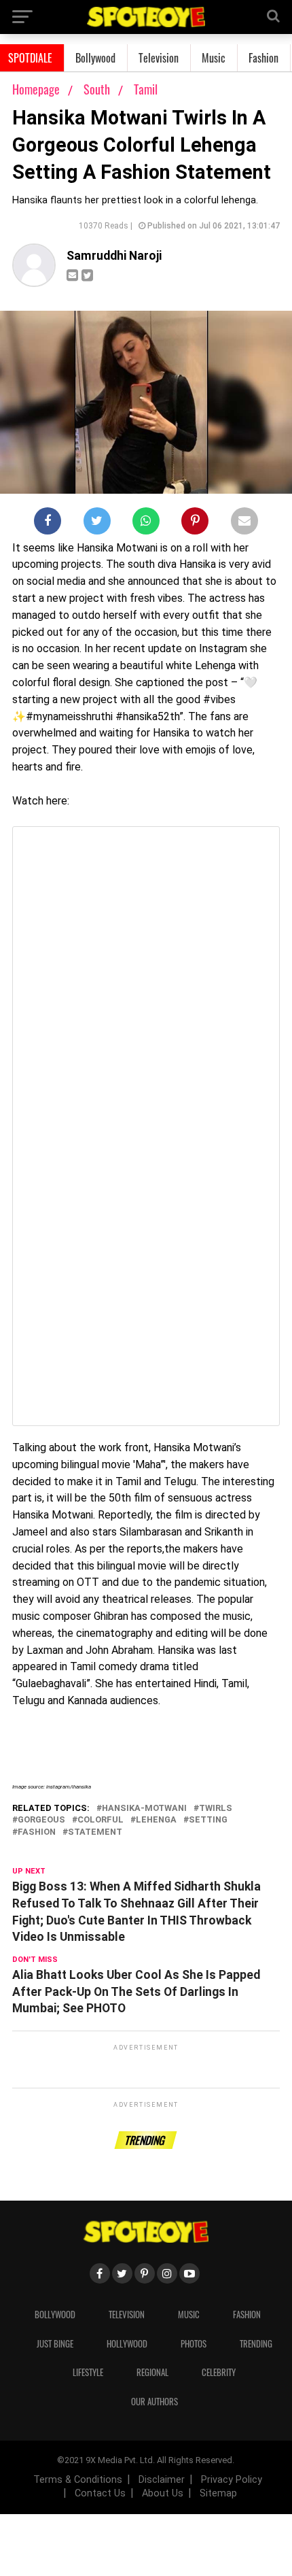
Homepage (36, 89)
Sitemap (218, 2493)
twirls (216, 1809)
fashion (37, 1832)
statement (95, 1832)
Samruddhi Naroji (114, 256)
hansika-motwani (144, 1809)
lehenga (156, 1820)
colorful (101, 1820)
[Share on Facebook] (48, 524)
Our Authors (154, 2402)
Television (159, 58)
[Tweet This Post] (97, 524)
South (98, 89)
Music (214, 58)
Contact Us (100, 2493)
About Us (163, 2493)
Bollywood (95, 58)
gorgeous (41, 1820)
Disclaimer (162, 2480)
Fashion (263, 58)
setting (208, 1820)
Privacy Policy (232, 2480)
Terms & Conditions (78, 2480)
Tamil (146, 89)
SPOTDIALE (30, 58)
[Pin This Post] (195, 524)
